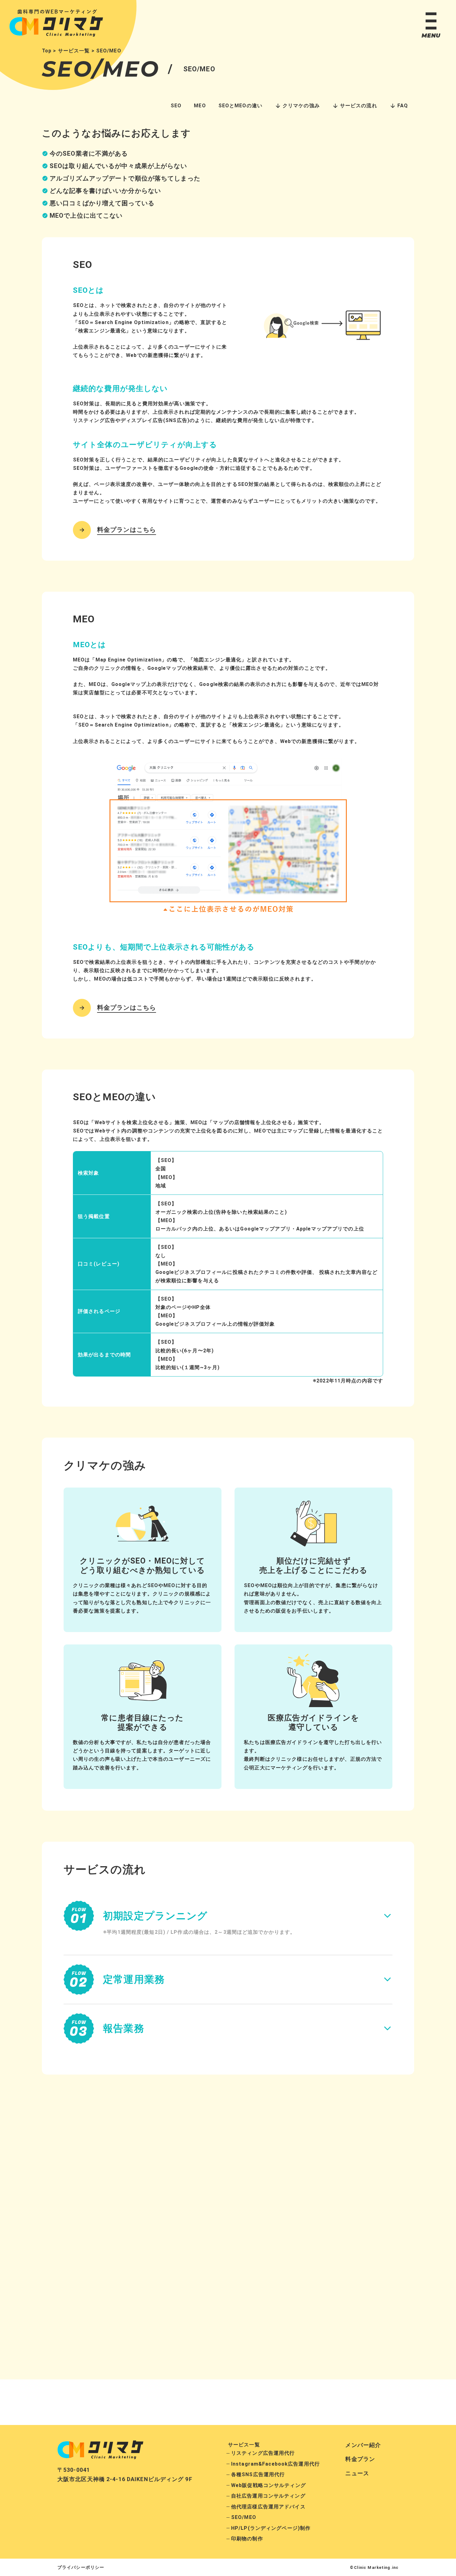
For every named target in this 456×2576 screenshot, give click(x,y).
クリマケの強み (301, 106)
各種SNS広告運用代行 (258, 2474)
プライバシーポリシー (81, 2567)
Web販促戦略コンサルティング (268, 2485)
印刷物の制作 (247, 2539)
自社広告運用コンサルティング (268, 2496)
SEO (176, 106)
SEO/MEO (244, 2517)
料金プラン (360, 2459)
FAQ (403, 106)
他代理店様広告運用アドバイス (268, 2507)
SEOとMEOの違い (240, 106)
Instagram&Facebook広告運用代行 (275, 2464)
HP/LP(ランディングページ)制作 (271, 2528)
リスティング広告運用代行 (263, 2453)
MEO (200, 106)
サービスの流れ (359, 106)
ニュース (357, 2473)
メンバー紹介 (363, 2445)
